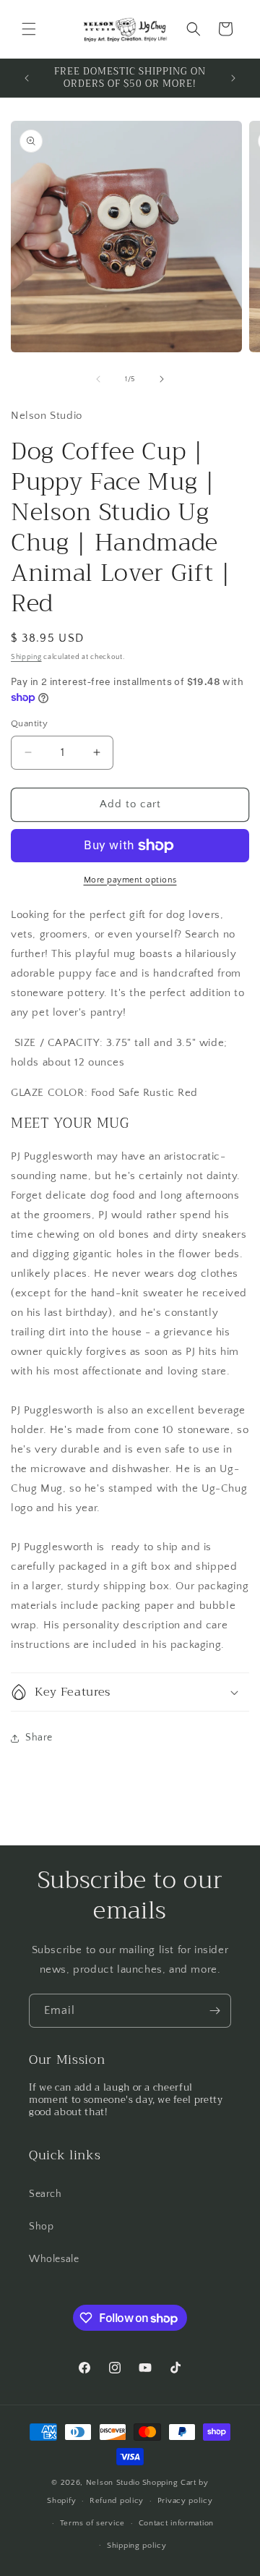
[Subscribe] (214, 2011)
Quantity (29, 723)
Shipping (26, 657)
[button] (29, 29)
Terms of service (92, 2523)
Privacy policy (185, 2501)
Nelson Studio (113, 2483)
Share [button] (39, 1738)
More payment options (130, 880)
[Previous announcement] (27, 78)
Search (45, 2194)
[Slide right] (162, 379)
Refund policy (117, 2501)
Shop (41, 2227)
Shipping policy (137, 2546)
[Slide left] (98, 379)
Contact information (176, 2523)
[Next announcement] (233, 78)
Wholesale (54, 2259)
